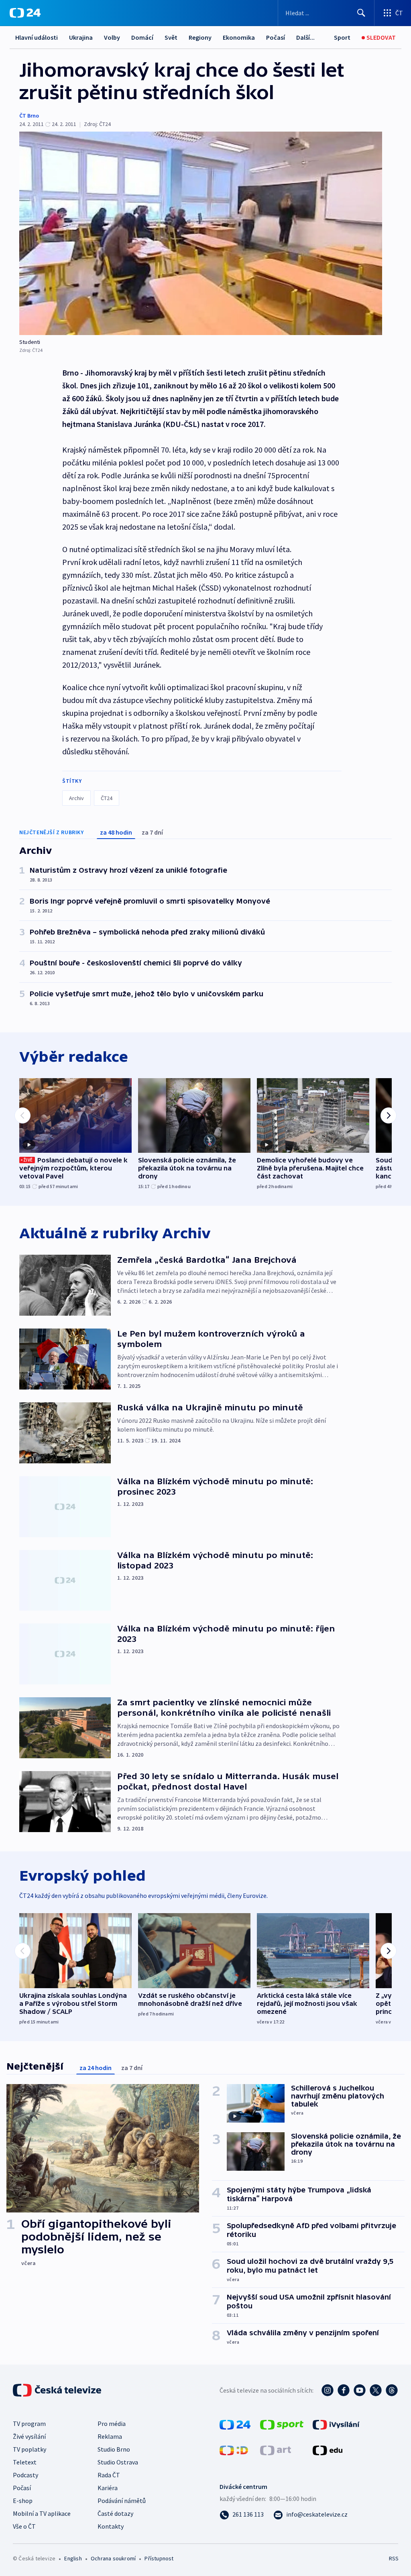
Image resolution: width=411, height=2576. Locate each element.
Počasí (276, 37)
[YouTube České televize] (360, 2390)
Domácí (142, 37)
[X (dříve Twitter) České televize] (376, 2390)
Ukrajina (81, 37)
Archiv (76, 798)
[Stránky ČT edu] (328, 2450)
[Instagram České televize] (328, 2390)
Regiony (200, 37)
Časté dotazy (115, 2513)
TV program (29, 2424)
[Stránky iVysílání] (336, 2424)
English (73, 2558)
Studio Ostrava (118, 2462)
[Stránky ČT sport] (282, 2424)
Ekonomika (239, 37)
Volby (112, 37)
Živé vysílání (29, 2436)
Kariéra (108, 2488)
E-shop (23, 2501)
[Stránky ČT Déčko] (234, 2450)
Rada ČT (109, 2475)
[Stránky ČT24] (235, 2424)
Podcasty (25, 2475)
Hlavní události (37, 37)
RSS (394, 2558)
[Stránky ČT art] (276, 2450)
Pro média (112, 2424)
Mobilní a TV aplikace (42, 2513)
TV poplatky (30, 2449)
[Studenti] (201, 233)
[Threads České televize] (392, 2390)
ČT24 (107, 798)
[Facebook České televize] (344, 2390)
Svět (171, 37)
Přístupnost (159, 2558)
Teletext (25, 2462)
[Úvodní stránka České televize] (58, 2390)
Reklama (110, 2436)
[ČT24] (25, 13)
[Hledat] (361, 13)
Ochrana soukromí (113, 2558)
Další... (305, 37)
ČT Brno (29, 116)
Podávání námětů (122, 2501)
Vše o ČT (24, 2526)
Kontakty (111, 2526)
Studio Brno (114, 2449)
